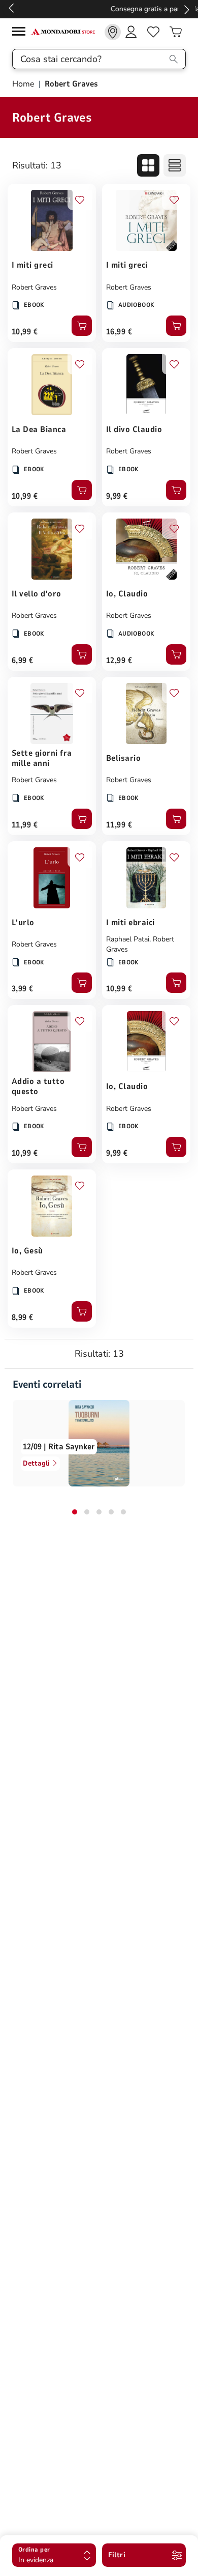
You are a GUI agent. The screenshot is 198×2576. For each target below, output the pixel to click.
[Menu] (21, 33)
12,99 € (119, 661)
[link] (113, 32)
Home (24, 84)
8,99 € (23, 1318)
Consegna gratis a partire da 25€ (99, 9)
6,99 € (23, 661)
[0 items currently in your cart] (176, 32)
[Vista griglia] (148, 165)
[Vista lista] (175, 165)
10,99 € (25, 332)
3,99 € (23, 989)
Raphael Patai (128, 939)
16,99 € (119, 332)
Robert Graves (34, 287)
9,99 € (117, 496)
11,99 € (25, 825)
